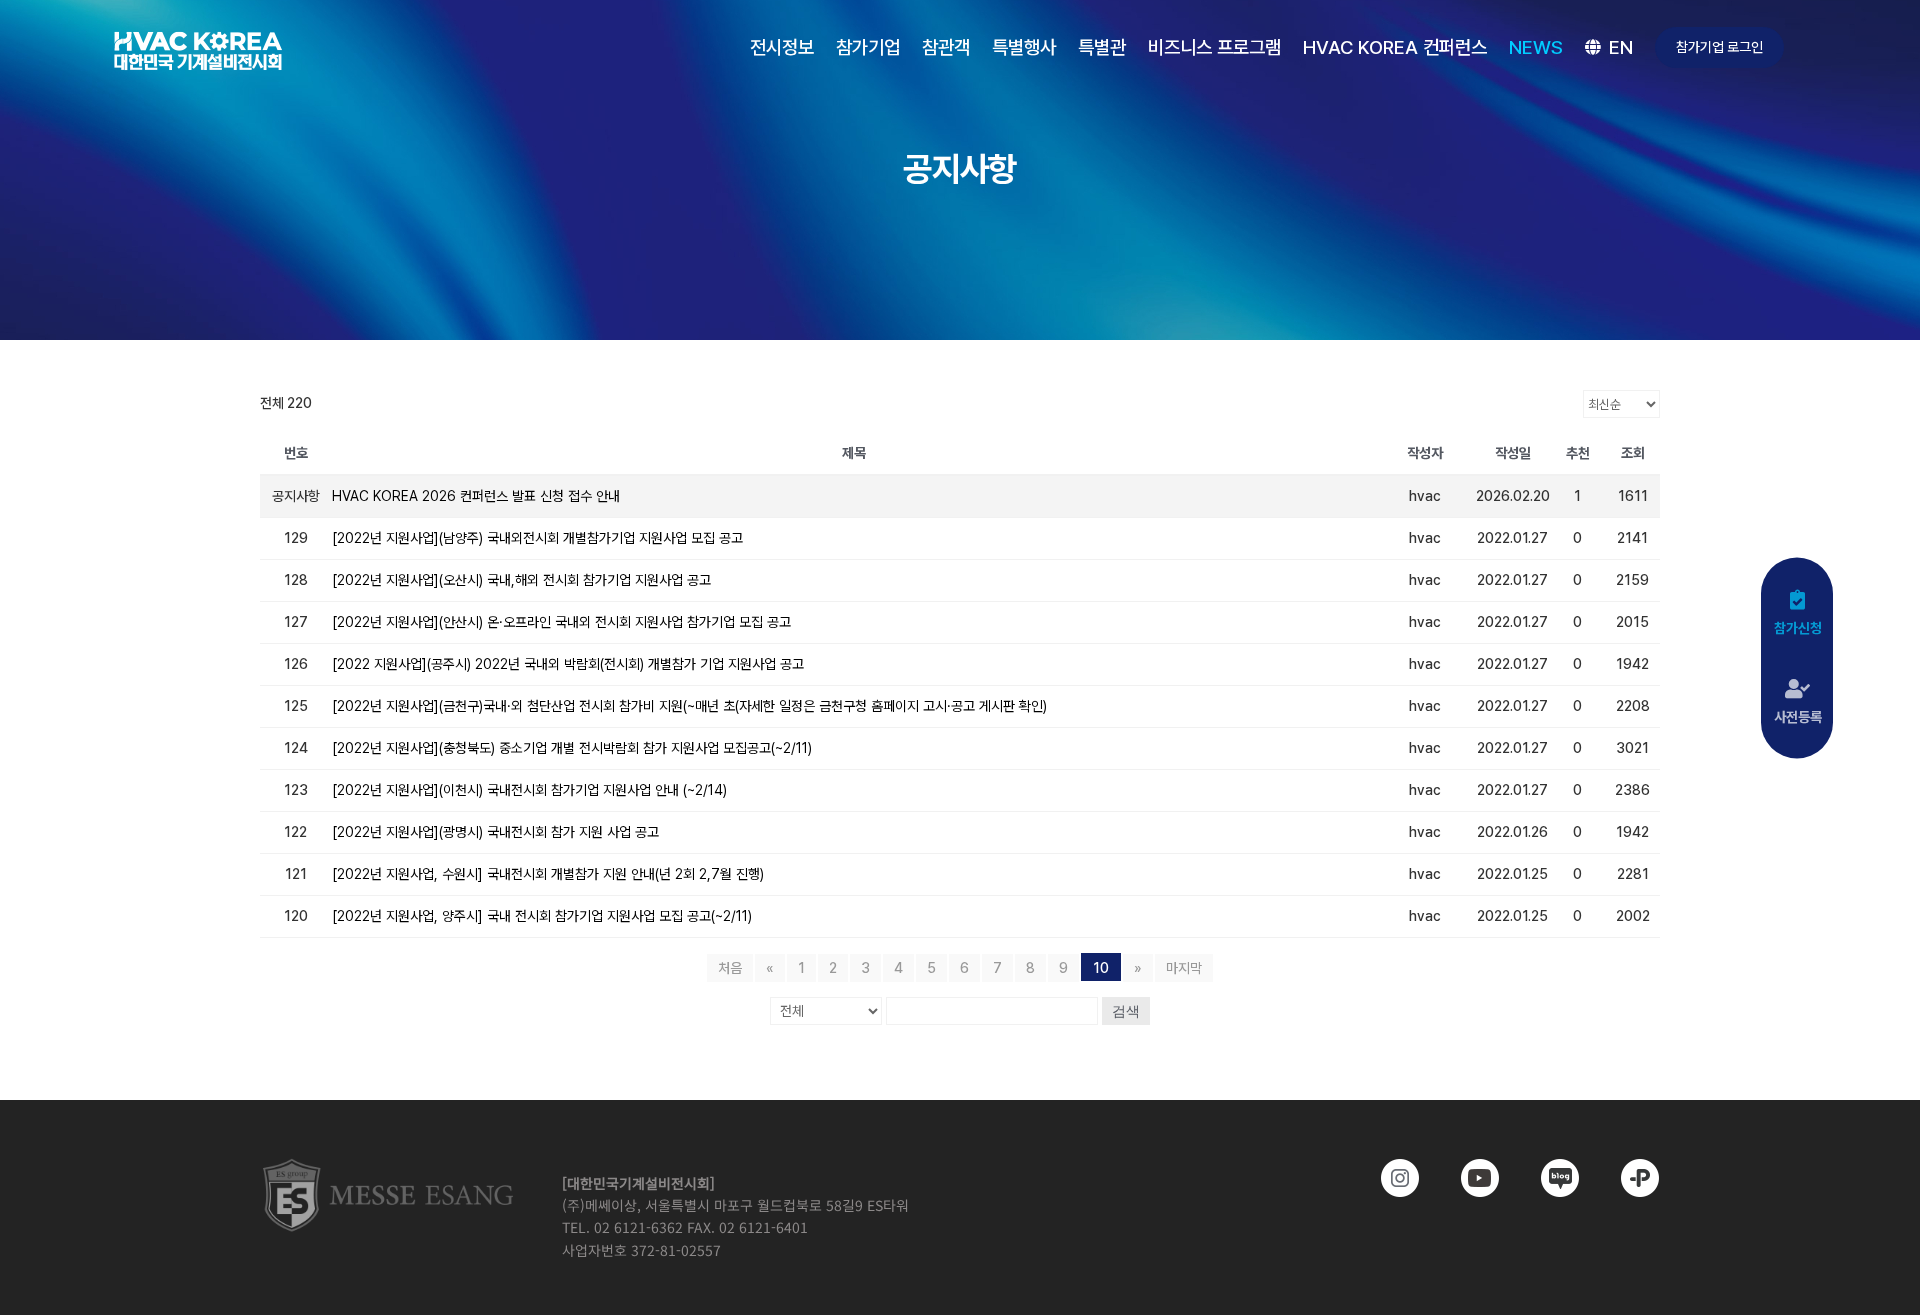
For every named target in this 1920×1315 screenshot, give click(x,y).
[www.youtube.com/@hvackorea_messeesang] (1466, 1178)
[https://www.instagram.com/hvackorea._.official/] (1386, 1178)
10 (1101, 968)
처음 (730, 968)
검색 (1126, 1011)
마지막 (1184, 968)
